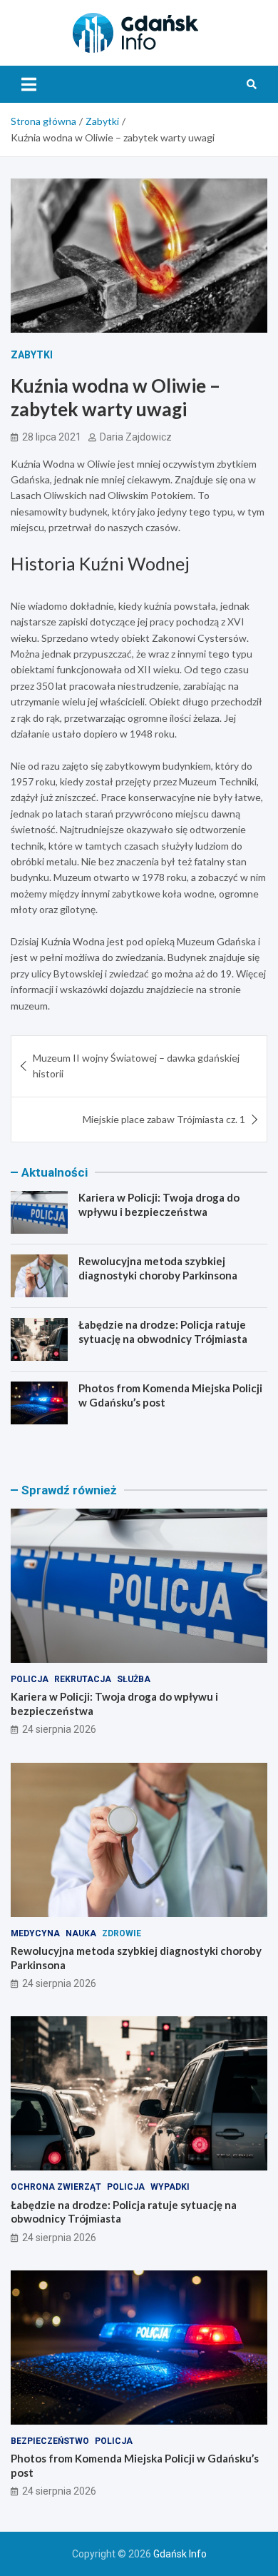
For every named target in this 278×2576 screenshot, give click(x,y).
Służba (134, 1679)
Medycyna (35, 1933)
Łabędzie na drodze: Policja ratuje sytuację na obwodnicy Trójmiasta (163, 1332)
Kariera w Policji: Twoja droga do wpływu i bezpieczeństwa (159, 1204)
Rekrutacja (83, 1679)
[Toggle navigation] (29, 84)
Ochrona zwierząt (56, 2187)
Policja (30, 1679)
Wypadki (170, 2187)
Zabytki (32, 355)
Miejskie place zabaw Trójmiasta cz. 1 (164, 1119)
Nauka (81, 1933)
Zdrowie (122, 1933)
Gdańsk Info (180, 2554)
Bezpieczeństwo (50, 2441)
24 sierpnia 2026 (59, 1729)
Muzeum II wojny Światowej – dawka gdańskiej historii (136, 1066)
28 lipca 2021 (52, 437)
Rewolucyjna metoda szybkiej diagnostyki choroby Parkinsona (158, 1268)
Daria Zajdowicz (136, 437)
